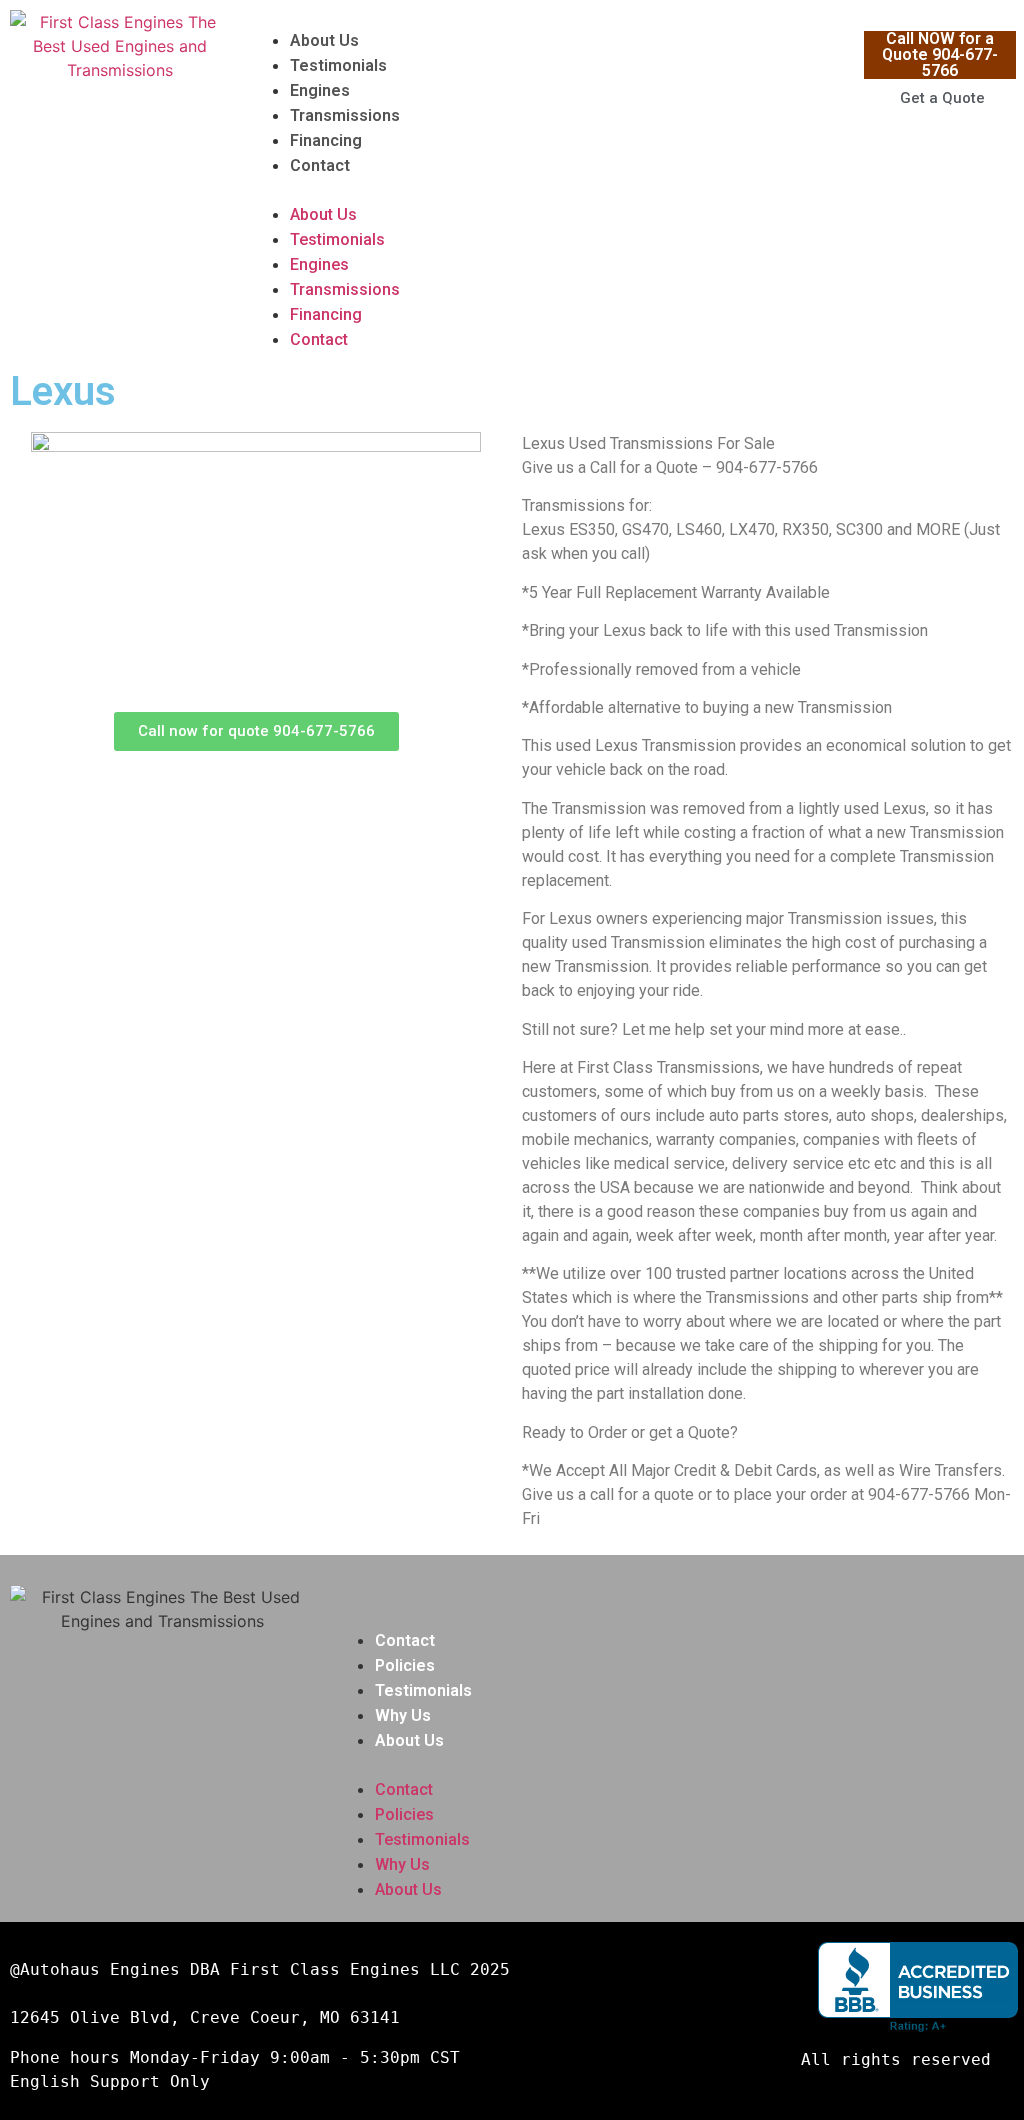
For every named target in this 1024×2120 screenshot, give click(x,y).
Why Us (403, 1715)
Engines (320, 90)
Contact (320, 165)
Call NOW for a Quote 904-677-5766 (940, 54)
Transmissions (345, 115)
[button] (552, 190)
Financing (326, 140)
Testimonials (338, 65)
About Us (324, 40)
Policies (405, 1665)
